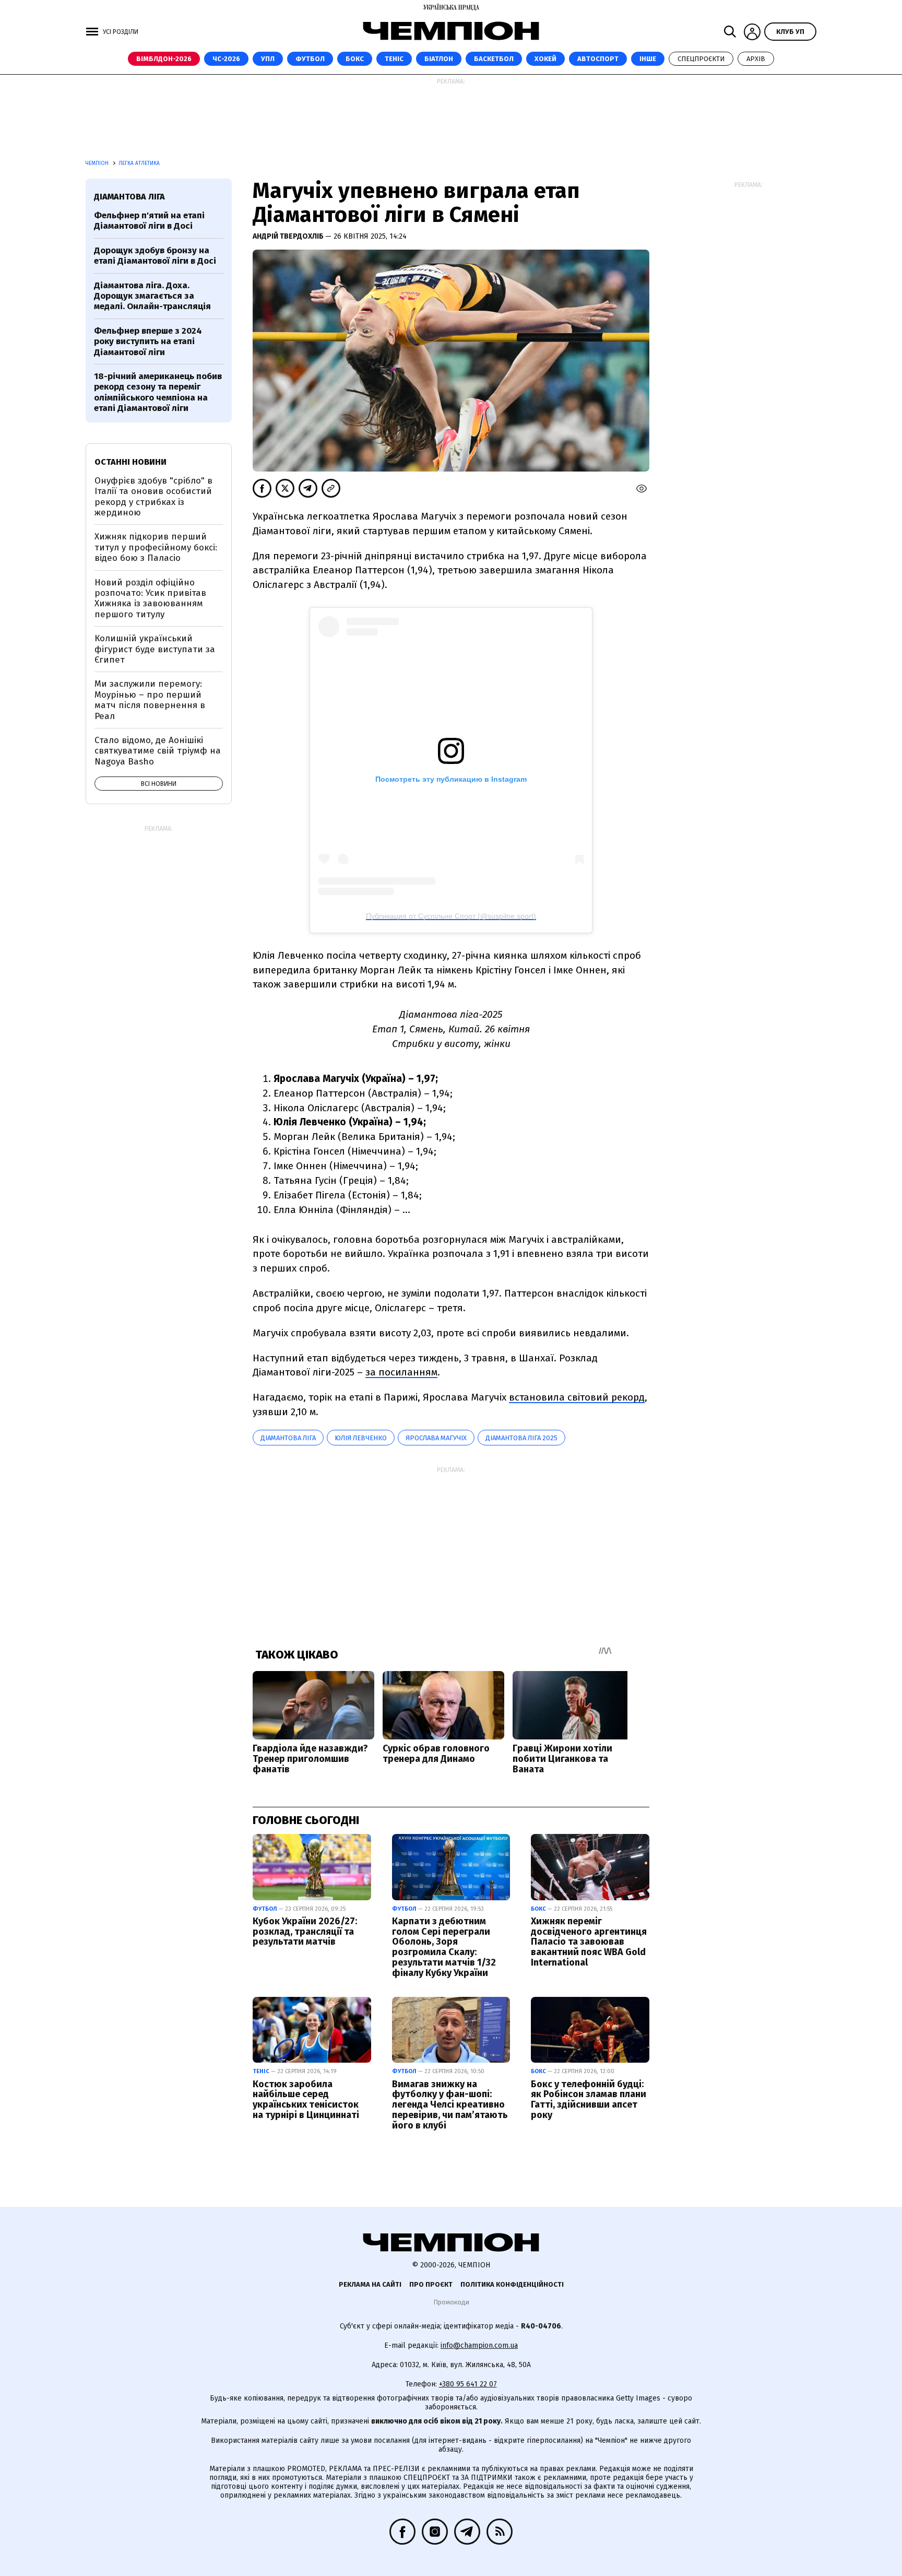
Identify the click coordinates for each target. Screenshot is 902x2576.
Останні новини (130, 462)
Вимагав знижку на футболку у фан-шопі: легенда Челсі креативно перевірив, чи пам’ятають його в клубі (450, 2105)
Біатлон (439, 59)
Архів (756, 59)
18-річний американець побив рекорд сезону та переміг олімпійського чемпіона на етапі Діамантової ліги (158, 392)
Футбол (310, 59)
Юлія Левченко (361, 1438)
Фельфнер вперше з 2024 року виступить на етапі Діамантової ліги (148, 342)
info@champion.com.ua (479, 2345)
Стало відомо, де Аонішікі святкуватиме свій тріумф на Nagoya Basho (158, 751)
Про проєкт (431, 2284)
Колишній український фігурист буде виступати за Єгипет (155, 649)
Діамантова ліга (288, 1438)
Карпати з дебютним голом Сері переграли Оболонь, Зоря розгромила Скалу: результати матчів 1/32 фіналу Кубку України (444, 1947)
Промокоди (451, 2302)
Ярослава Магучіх (436, 1438)
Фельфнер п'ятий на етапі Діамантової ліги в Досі (149, 221)
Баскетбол (494, 59)
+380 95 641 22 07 (468, 2384)
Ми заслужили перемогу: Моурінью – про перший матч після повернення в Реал (150, 700)
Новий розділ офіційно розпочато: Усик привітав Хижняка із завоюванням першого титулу (150, 598)
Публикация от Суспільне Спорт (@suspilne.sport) (451, 916)
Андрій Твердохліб (289, 236)
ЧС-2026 (226, 59)
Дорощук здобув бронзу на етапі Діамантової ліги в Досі (155, 256)
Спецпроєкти (701, 59)
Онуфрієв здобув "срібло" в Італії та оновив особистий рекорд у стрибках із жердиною (153, 497)
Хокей (545, 59)
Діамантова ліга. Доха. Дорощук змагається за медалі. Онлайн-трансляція (152, 296)
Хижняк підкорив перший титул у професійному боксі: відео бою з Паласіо (156, 547)
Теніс (394, 59)
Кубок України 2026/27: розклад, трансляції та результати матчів (305, 1932)
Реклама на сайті (370, 2284)
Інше (648, 59)
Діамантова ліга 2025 (521, 1438)
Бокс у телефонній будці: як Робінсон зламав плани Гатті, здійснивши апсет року (589, 2099)
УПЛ (268, 59)
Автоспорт (598, 59)
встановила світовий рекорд (577, 1397)
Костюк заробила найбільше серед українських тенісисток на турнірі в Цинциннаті (306, 2099)
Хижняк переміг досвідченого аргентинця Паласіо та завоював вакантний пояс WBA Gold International (589, 1942)
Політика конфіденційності (512, 2284)
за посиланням (401, 1372)
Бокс (355, 59)
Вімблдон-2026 (164, 59)
